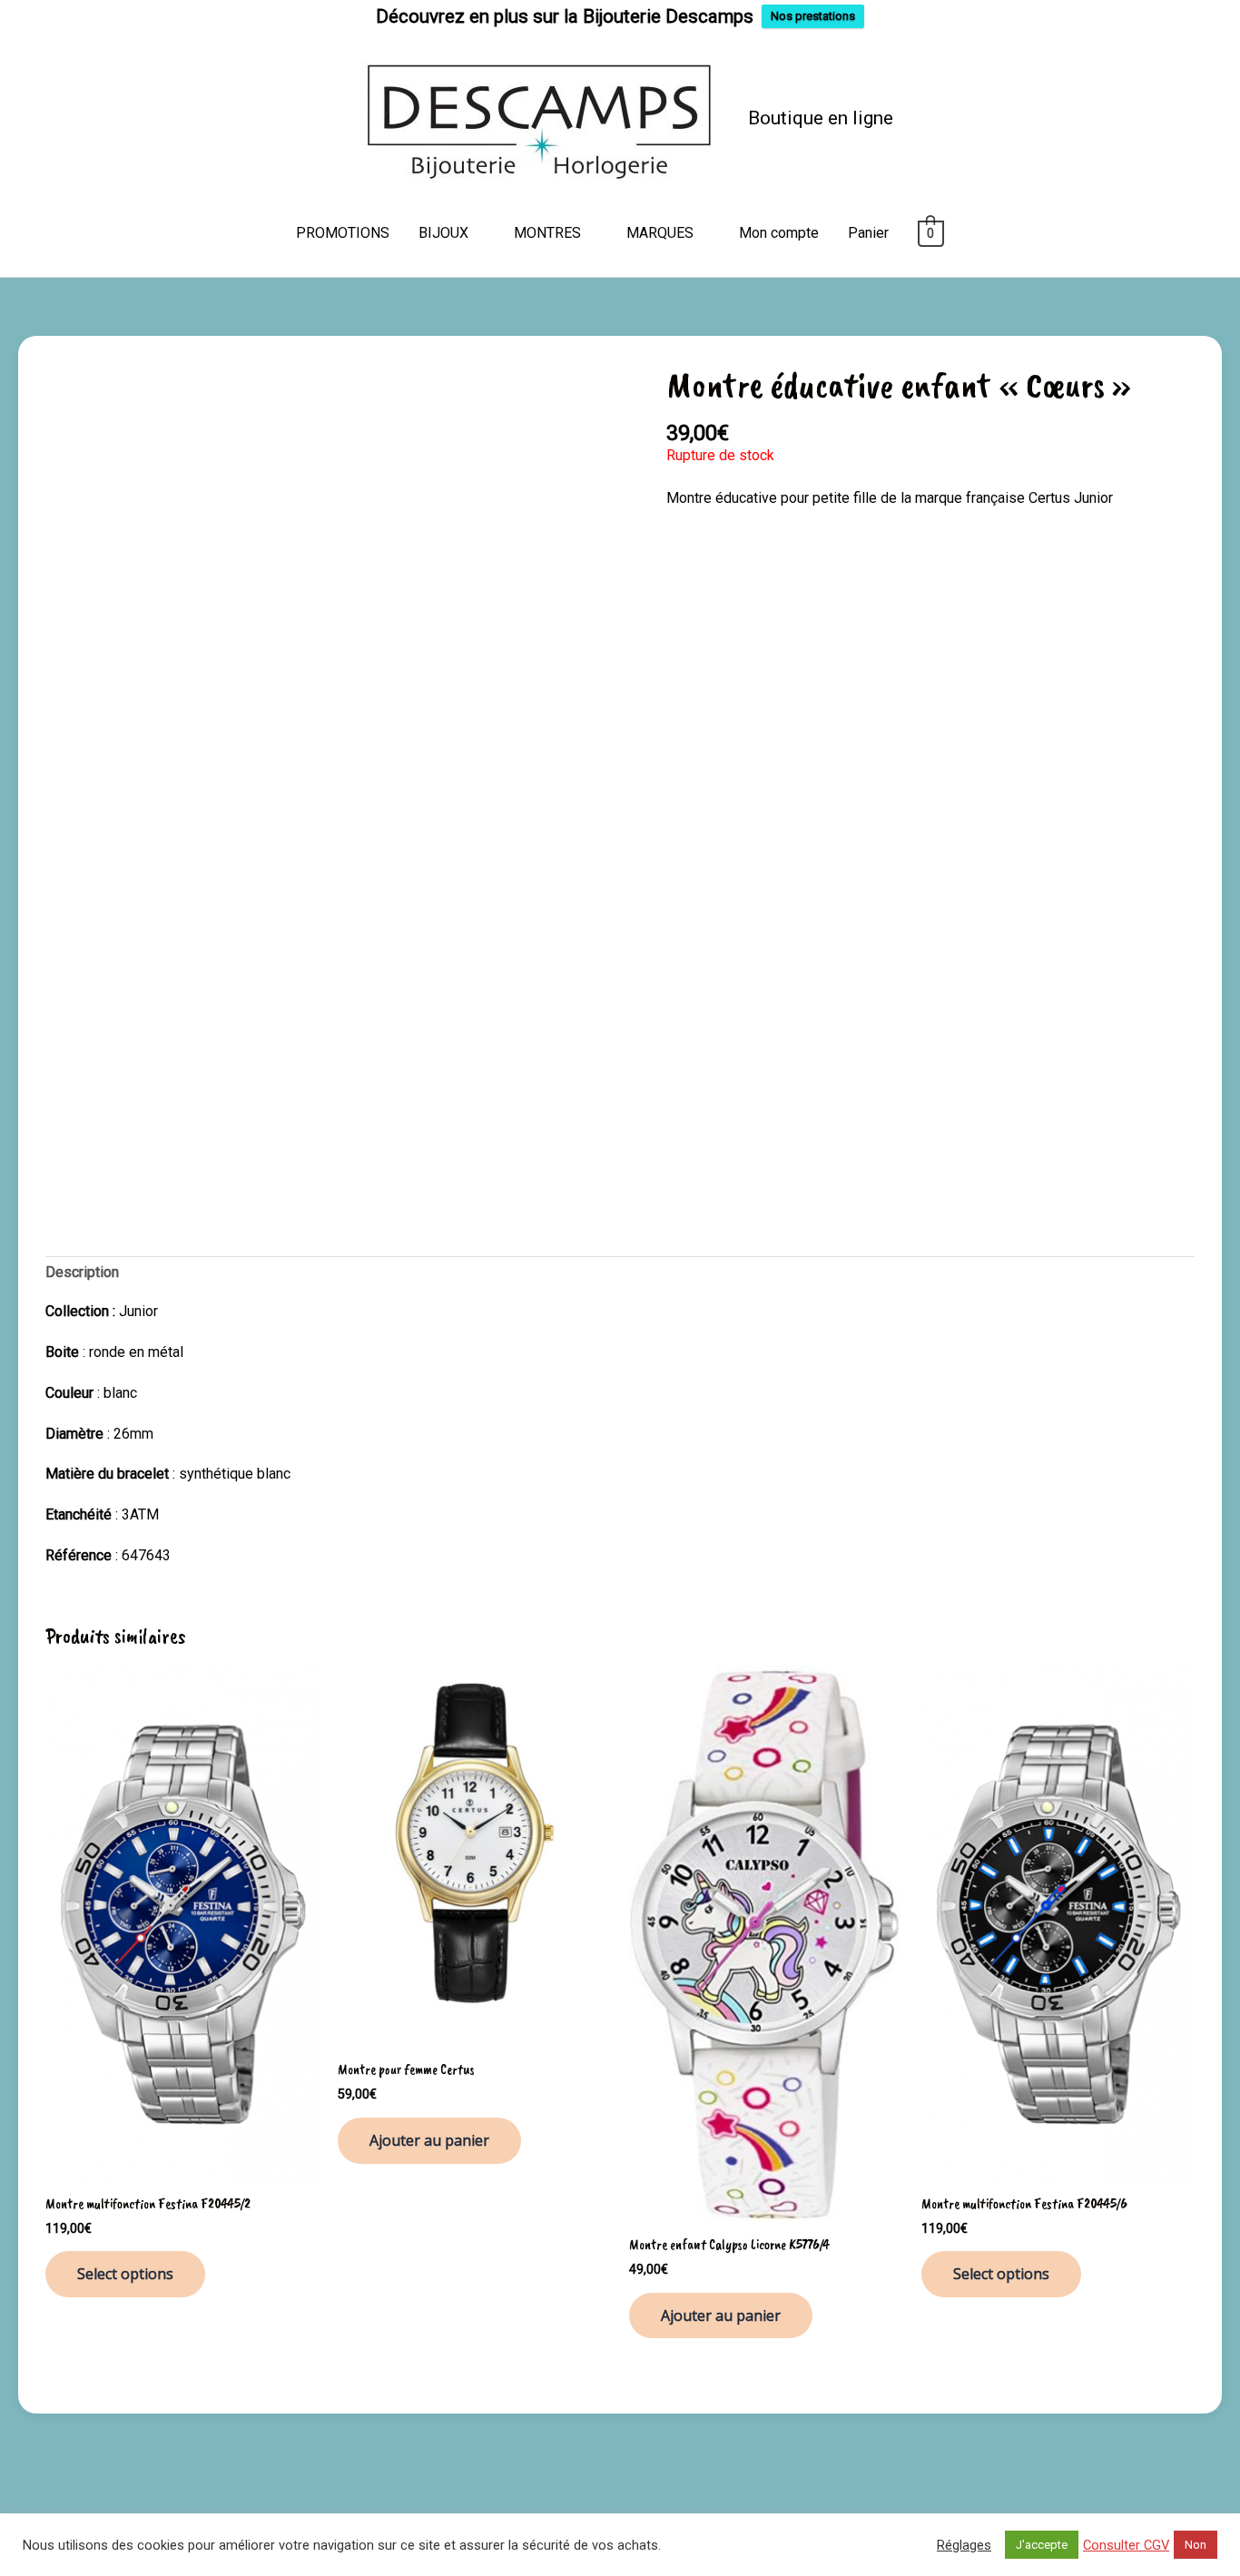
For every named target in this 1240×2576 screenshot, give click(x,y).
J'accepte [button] (1042, 2545)
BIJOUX (443, 233)
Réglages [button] (964, 2545)
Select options (125, 2274)
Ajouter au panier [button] (429, 2140)
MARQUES (660, 233)
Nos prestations (813, 16)
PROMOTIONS (343, 233)
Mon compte (779, 233)
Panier (868, 233)
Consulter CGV (1126, 2545)
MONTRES (547, 233)
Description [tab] (82, 1272)
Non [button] (1196, 2545)
